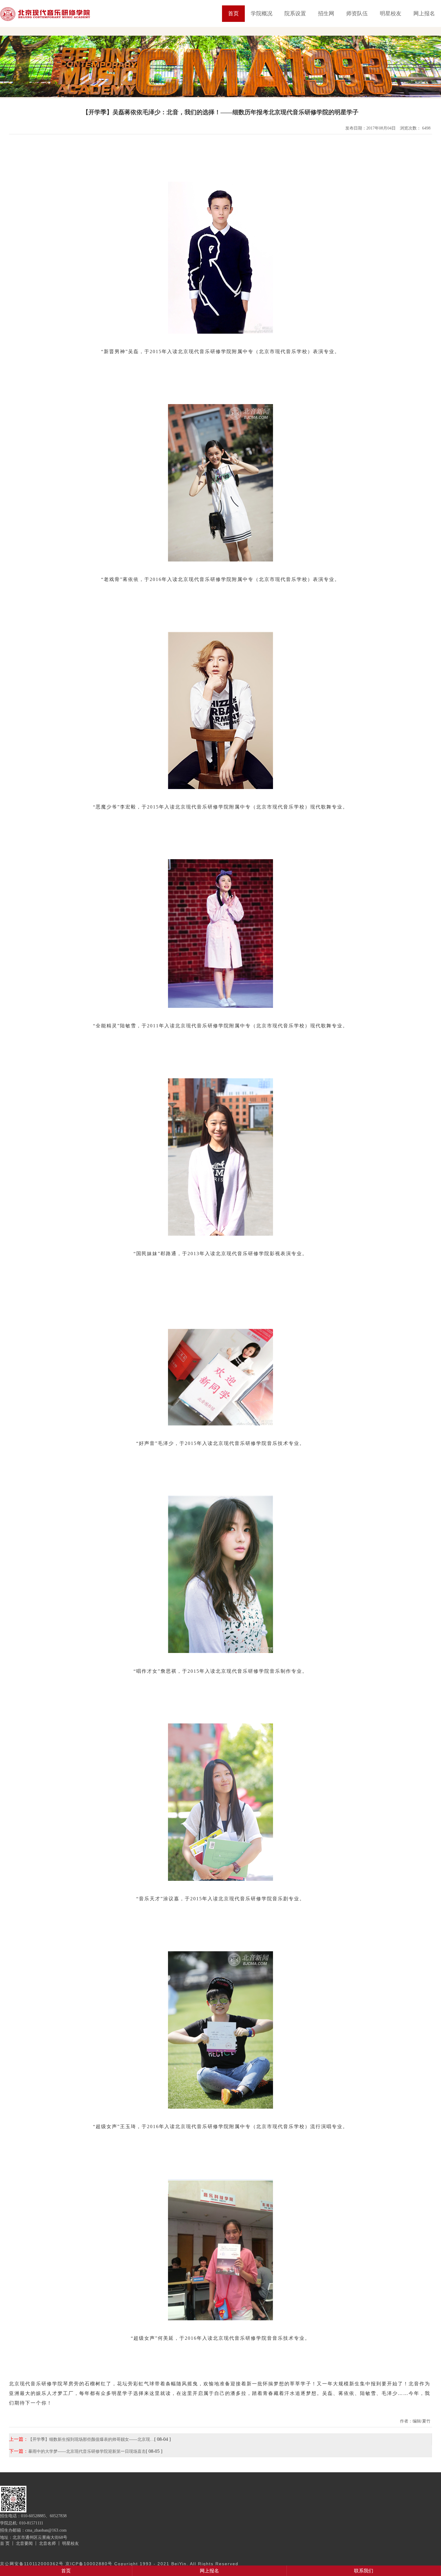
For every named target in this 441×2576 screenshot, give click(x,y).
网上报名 (424, 13)
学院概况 (262, 13)
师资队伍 (357, 13)
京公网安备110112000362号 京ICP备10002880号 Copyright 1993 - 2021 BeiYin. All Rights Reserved (119, 2564)
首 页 (5, 2543)
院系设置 (295, 13)
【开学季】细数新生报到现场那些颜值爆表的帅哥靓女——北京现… (91, 2439)
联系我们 (364, 2571)
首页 (233, 13)
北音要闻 (24, 2543)
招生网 (326, 13)
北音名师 (47, 2543)
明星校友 (391, 13)
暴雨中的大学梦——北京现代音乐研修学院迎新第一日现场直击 (87, 2451)
